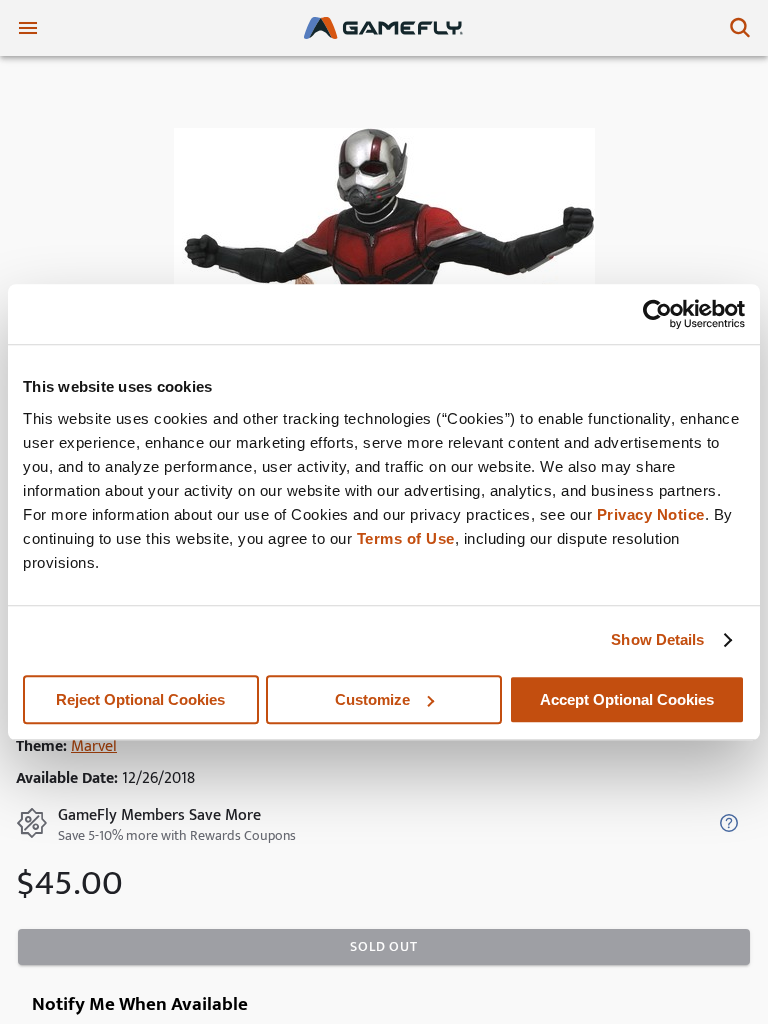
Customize (372, 699)
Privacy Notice (651, 514)
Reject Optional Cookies (140, 699)
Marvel (94, 746)
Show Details (657, 639)
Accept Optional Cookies (627, 699)
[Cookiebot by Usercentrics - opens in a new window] (657, 314)
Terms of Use (406, 538)
